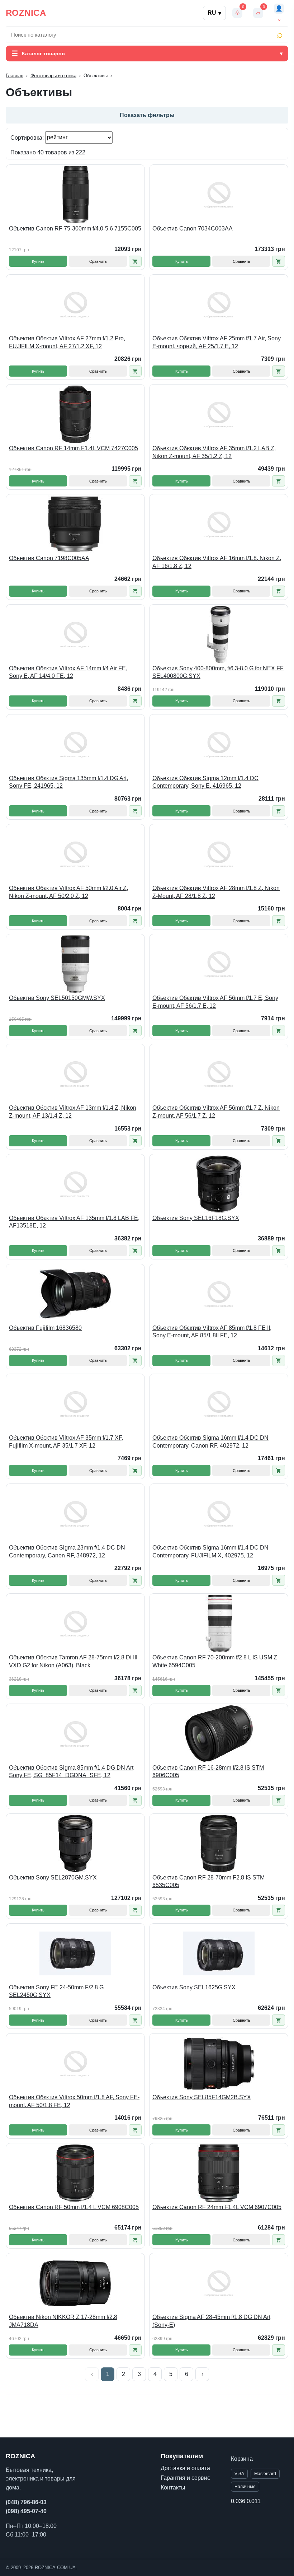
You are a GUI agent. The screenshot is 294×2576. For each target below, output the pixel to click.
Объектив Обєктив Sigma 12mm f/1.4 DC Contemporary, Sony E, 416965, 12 (205, 782)
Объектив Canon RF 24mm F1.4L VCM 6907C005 (217, 2207)
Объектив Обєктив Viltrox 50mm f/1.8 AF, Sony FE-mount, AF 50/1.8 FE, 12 (74, 2101)
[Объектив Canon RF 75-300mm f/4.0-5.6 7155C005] (75, 195)
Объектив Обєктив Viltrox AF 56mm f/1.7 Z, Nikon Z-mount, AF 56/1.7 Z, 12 (216, 1112)
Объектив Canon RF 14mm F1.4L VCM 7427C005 (73, 448)
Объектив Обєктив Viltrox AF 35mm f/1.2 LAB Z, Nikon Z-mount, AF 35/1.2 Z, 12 (214, 452)
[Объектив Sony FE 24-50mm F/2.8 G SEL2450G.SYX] (75, 1953)
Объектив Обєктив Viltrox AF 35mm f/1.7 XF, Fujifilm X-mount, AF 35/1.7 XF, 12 (66, 1442)
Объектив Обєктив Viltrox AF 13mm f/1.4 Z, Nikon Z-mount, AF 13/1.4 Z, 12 (73, 1112)
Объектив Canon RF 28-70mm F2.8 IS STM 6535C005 (208, 1881)
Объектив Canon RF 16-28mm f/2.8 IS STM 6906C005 (208, 1772)
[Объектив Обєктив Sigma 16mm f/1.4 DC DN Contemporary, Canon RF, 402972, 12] (219, 1404)
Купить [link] (38, 261)
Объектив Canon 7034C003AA (193, 229)
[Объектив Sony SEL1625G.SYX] (219, 1953)
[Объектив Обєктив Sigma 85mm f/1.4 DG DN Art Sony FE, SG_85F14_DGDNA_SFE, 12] (75, 1734)
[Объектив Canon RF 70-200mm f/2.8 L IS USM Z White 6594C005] (219, 1624)
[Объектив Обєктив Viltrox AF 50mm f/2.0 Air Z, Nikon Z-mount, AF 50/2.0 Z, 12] (75, 854)
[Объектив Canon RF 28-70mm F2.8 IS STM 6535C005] (219, 1844)
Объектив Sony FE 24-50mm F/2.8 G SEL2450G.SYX (56, 1991)
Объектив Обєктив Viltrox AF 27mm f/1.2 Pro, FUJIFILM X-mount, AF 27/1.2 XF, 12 (67, 342)
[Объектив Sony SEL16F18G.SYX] (219, 1184)
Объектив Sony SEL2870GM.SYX (53, 1878)
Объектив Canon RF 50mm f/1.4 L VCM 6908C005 (74, 2207)
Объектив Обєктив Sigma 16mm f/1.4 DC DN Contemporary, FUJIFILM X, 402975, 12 (210, 1552)
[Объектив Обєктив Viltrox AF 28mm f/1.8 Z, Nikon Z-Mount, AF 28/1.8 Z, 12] (219, 854)
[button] (135, 261)
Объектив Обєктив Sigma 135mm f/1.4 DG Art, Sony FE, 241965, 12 (68, 782)
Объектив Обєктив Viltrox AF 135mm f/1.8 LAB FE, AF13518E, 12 (74, 1222)
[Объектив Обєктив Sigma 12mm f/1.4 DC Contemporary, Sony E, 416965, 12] (219, 744)
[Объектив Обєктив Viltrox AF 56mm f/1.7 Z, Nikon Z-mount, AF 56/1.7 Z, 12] (219, 1074)
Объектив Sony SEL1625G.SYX (194, 1987)
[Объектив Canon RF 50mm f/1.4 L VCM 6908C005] (75, 2173)
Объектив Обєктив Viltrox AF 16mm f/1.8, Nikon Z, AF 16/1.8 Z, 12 (217, 562)
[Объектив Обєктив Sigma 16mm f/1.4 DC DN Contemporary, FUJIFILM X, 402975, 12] (219, 1514)
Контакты (173, 2488)
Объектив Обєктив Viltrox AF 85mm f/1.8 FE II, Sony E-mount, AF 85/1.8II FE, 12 (212, 1332)
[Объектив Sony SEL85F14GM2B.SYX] (219, 2063)
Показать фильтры (147, 115)
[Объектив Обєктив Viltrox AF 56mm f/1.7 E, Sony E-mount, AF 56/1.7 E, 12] (219, 964)
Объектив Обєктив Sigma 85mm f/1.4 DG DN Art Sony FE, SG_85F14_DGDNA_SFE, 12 (71, 1772)
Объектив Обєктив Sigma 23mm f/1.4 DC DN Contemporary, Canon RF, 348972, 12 (67, 1552)
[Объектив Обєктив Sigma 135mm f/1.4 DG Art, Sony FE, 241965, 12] (75, 744)
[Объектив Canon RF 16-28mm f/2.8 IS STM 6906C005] (219, 1734)
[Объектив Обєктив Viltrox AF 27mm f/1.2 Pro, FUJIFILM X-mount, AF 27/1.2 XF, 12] (75, 304)
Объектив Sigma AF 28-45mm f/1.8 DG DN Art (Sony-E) (211, 2321)
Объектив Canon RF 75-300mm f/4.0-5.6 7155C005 (75, 229)
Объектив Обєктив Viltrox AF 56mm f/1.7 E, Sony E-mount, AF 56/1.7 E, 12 (215, 1002)
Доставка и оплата (185, 2468)
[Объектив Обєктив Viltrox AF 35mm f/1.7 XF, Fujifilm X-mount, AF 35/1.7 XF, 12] (75, 1404)
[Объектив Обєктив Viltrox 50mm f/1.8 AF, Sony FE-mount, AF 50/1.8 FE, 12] (75, 2063)
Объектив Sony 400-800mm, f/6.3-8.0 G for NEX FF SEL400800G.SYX (218, 672)
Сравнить (98, 261)
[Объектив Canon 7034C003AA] (219, 195)
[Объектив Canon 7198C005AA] (75, 524)
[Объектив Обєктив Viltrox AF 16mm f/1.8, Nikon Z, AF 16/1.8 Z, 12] (219, 524)
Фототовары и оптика (53, 76)
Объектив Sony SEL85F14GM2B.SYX (202, 2097)
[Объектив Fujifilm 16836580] (75, 1294)
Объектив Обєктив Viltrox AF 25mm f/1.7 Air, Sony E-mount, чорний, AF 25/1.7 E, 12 (217, 342)
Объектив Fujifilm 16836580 (45, 1328)
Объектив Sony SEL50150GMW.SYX (57, 998)
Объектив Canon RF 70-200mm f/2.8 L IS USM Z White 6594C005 (215, 1661)
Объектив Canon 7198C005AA (49, 558)
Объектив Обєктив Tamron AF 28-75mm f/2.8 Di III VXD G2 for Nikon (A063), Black (73, 1661)
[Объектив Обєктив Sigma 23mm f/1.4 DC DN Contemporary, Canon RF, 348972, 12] (75, 1514)
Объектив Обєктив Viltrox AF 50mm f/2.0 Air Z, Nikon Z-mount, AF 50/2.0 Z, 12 (68, 892)
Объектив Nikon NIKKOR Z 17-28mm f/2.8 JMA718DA (63, 2321)
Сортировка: (28, 137)
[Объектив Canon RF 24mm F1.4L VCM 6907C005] (219, 2173)
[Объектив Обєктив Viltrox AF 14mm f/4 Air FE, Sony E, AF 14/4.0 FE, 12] (75, 634)
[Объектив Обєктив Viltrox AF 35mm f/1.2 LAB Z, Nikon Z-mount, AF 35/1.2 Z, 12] (219, 414)
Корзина (242, 2459)
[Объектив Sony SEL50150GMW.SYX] (75, 964)
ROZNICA (26, 13)
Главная (15, 76)
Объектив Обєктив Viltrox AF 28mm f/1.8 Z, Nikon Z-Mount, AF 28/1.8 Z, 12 (216, 892)
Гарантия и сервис (185, 2478)
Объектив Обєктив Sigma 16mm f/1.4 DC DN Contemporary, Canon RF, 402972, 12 (210, 1442)
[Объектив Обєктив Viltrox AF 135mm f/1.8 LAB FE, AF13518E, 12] (75, 1184)
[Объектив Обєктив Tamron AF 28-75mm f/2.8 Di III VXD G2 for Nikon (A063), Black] (75, 1624)
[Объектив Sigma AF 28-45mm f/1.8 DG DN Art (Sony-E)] (219, 2283)
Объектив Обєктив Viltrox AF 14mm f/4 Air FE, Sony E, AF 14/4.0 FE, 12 (68, 672)
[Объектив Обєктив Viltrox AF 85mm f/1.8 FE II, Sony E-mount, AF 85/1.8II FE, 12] (219, 1294)
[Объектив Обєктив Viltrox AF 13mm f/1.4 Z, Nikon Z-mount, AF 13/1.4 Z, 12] (75, 1074)
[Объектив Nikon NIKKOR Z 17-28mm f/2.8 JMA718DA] (75, 2283)
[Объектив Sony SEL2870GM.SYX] (75, 1844)
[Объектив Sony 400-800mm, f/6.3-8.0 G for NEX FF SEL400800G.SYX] (219, 634)
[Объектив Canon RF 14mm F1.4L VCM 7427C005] (75, 414)
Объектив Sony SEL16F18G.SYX (196, 1218)
